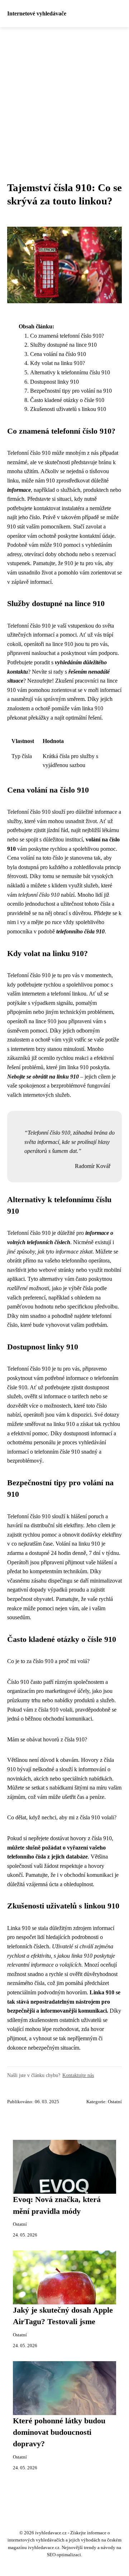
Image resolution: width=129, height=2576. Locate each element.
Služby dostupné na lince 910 (63, 345)
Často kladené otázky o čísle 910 (67, 400)
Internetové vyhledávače (37, 13)
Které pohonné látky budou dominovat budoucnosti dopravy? (59, 2432)
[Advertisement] (64, 96)
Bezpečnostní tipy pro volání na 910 (71, 391)
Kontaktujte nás (78, 2075)
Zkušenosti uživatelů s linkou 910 (68, 409)
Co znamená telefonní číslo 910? (67, 336)
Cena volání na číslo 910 (58, 354)
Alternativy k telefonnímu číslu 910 (70, 372)
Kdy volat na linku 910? (58, 363)
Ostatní (115, 2102)
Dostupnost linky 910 (54, 382)
